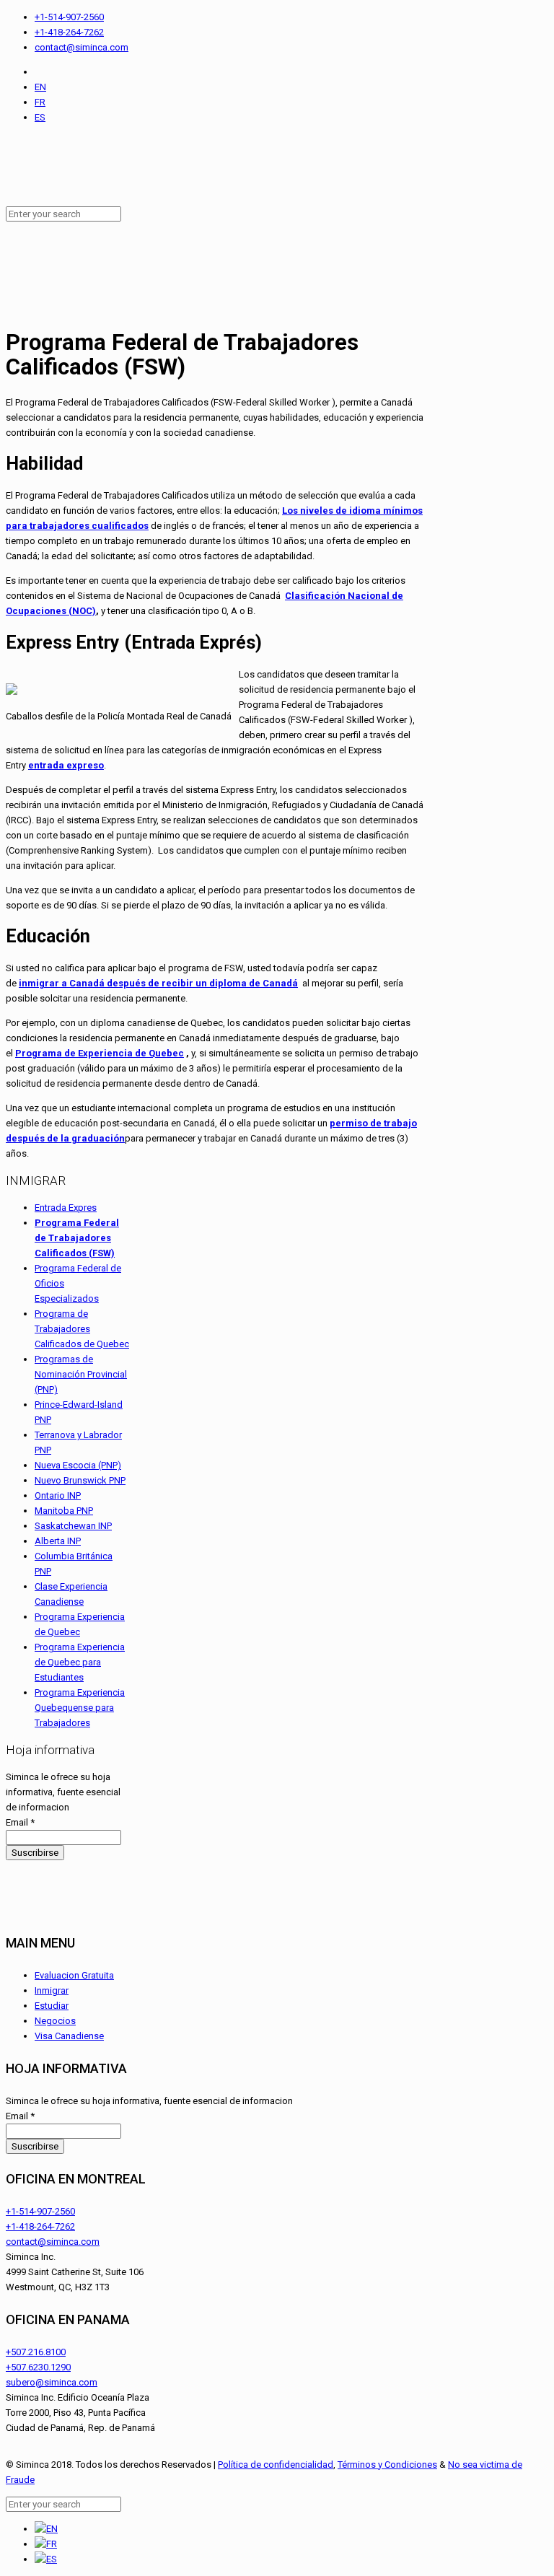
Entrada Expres (66, 1208)
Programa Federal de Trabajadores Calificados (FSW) (77, 1238)
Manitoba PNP (64, 1511)
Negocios (55, 2021)
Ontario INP (58, 1495)
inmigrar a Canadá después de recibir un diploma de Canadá (158, 983)
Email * (20, 1822)
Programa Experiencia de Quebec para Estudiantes (80, 1662)
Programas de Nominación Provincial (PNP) (81, 1374)
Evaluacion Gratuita (74, 1975)
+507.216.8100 (36, 2352)
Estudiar (52, 2006)
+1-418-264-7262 (69, 32)
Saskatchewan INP (73, 1526)
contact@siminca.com (82, 47)
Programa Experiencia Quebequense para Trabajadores (80, 1708)
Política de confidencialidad (276, 2465)
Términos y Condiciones (387, 2465)
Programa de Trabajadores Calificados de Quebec (82, 1329)
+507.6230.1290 (38, 2367)
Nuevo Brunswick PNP (80, 1480)
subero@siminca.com (52, 2382)
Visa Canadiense (69, 2036)
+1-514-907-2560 (69, 17)
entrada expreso (66, 765)
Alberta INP (58, 1541)
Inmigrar (52, 1990)
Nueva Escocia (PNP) (78, 1465)
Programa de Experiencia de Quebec (100, 1053)
